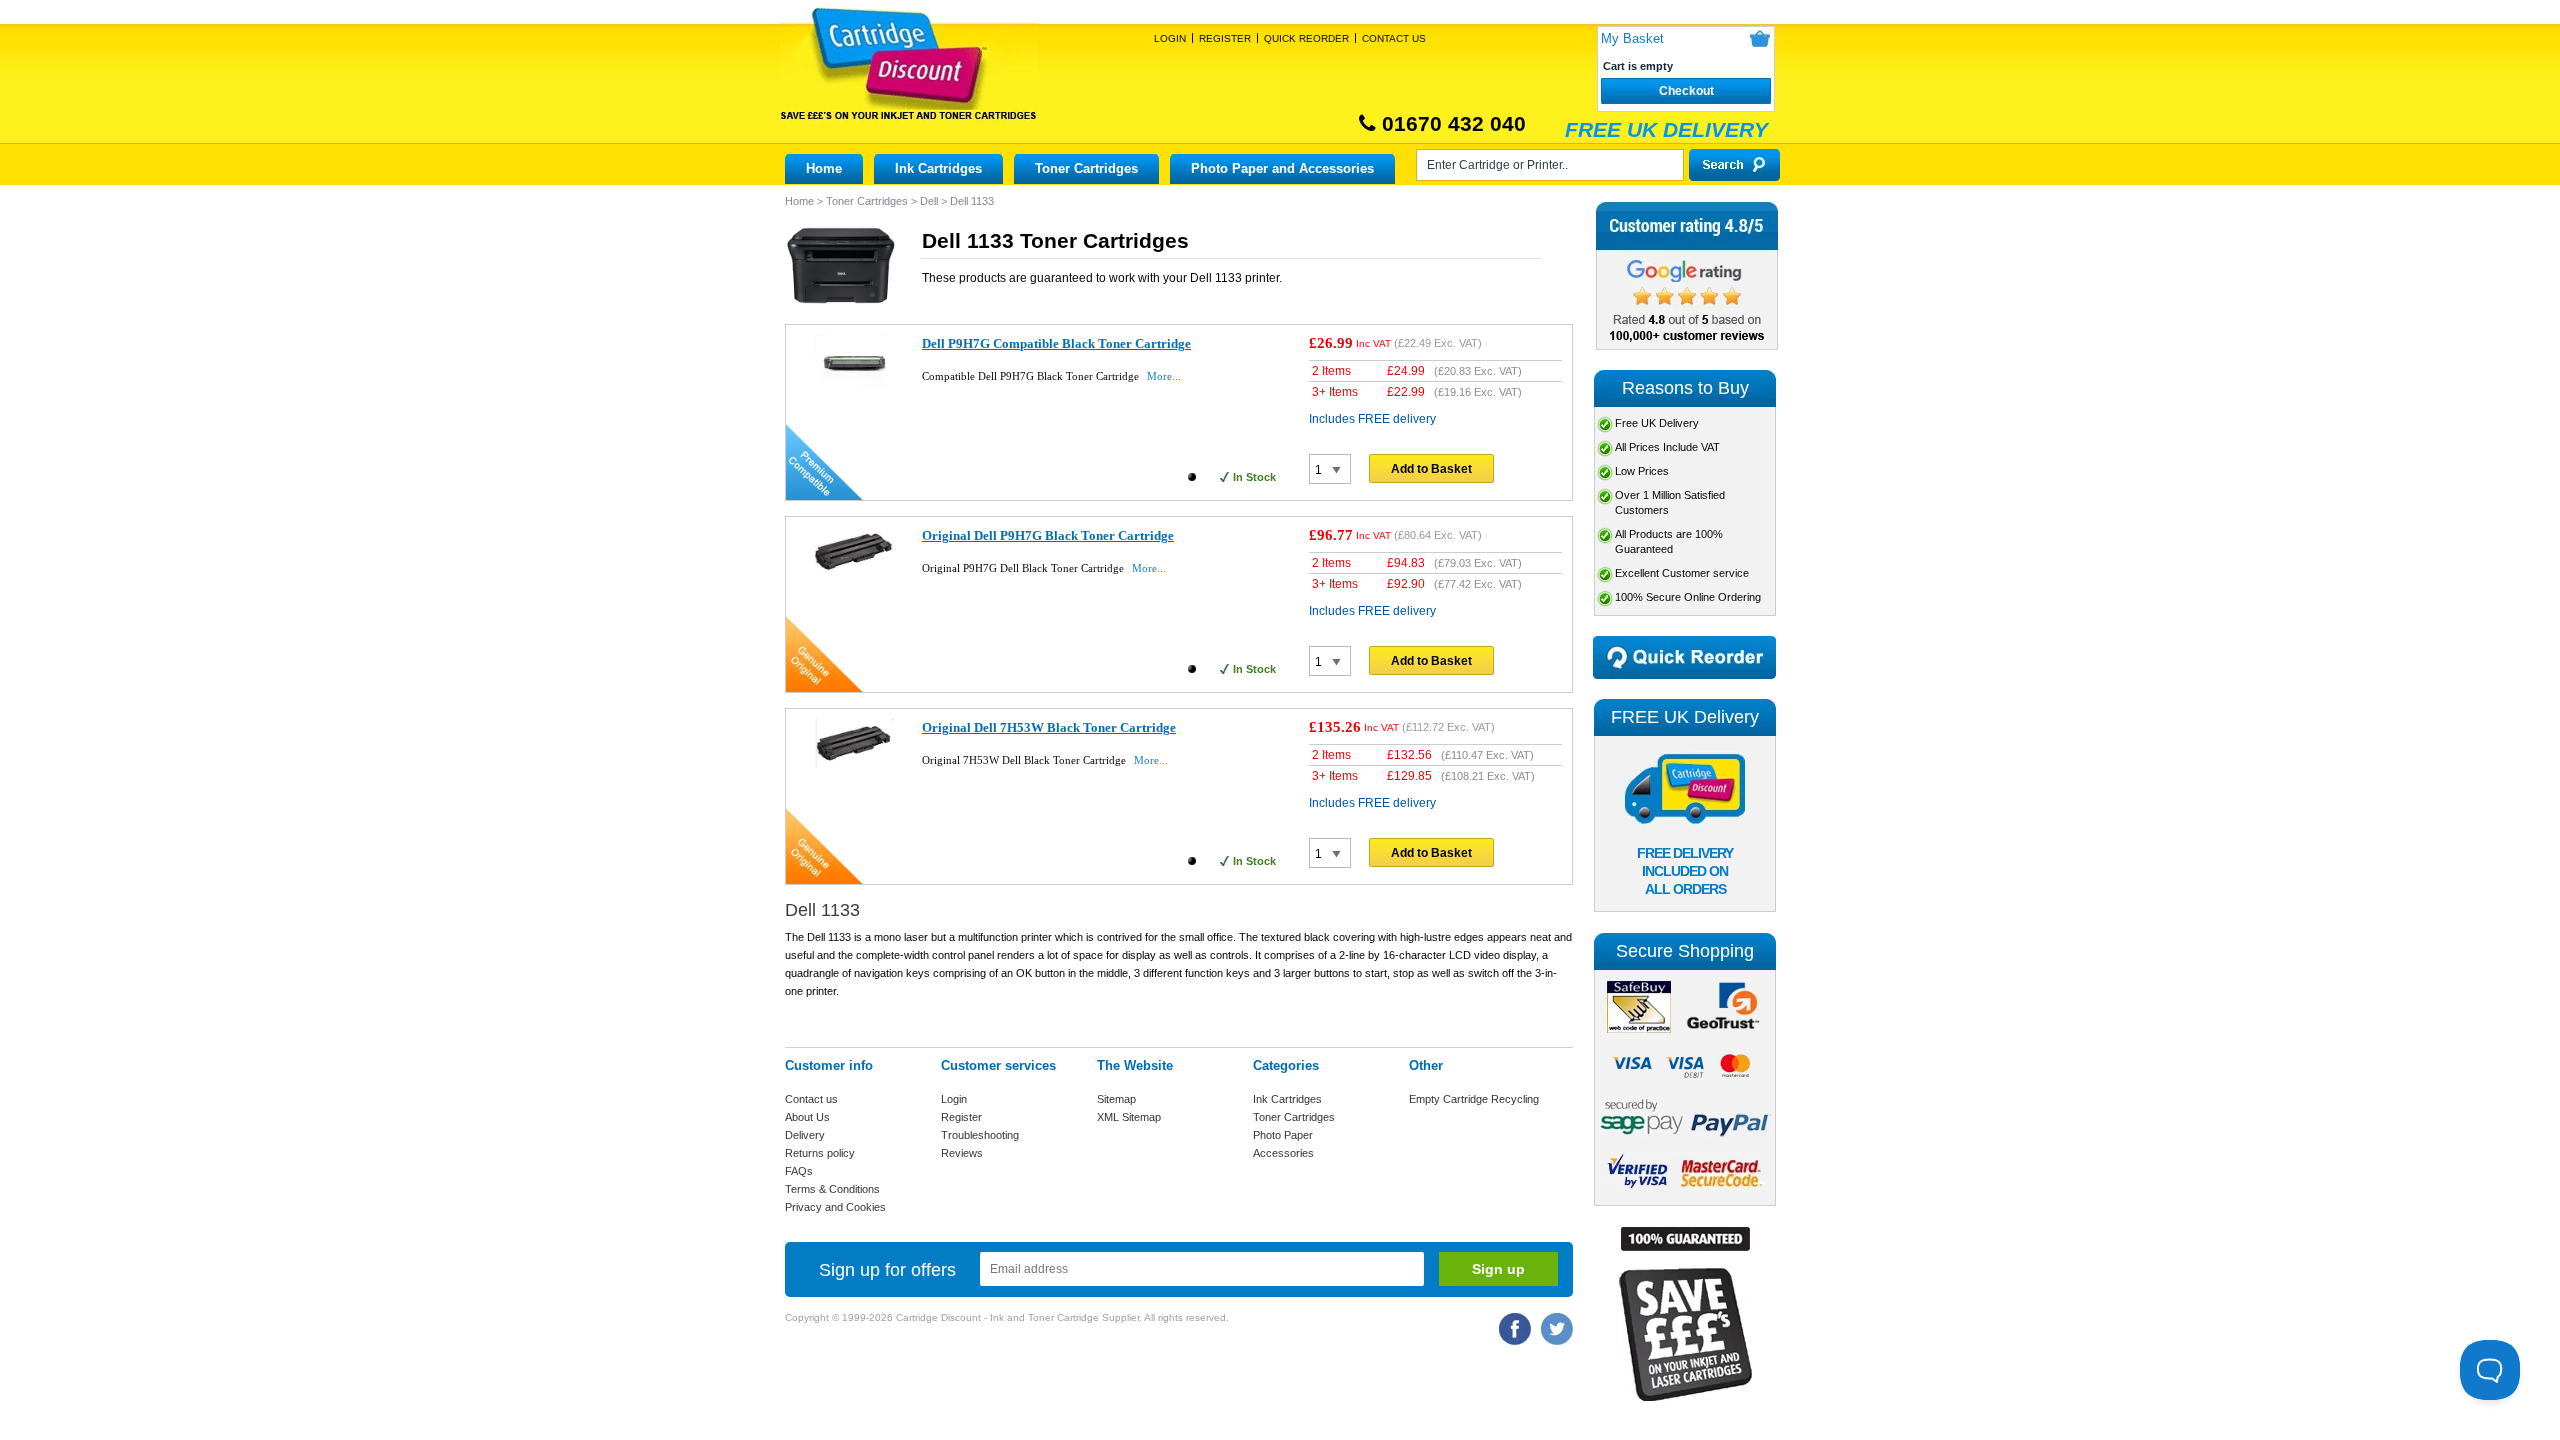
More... (1164, 376)
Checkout (1686, 91)
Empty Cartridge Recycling (1474, 1099)
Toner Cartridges (1086, 168)
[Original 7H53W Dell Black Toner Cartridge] (854, 773)
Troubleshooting (980, 1135)
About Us (807, 1117)
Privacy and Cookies (835, 1207)
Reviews (962, 1153)
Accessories (1283, 1153)
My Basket (1632, 38)
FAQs (799, 1171)
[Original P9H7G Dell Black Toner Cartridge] (854, 584)
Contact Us (1394, 38)
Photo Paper (1283, 1135)
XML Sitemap (1129, 1117)
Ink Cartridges (938, 168)
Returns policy (820, 1153)
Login (1170, 38)
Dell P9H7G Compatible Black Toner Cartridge (1056, 343)
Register (1225, 38)
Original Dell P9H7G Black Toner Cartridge (1048, 535)
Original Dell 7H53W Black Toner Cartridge (1049, 727)
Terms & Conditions (832, 1189)
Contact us (811, 1099)
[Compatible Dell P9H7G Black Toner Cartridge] (854, 384)
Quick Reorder (1306, 38)
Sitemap (1116, 1099)
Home (824, 168)
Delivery (805, 1135)
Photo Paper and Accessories (1282, 168)
